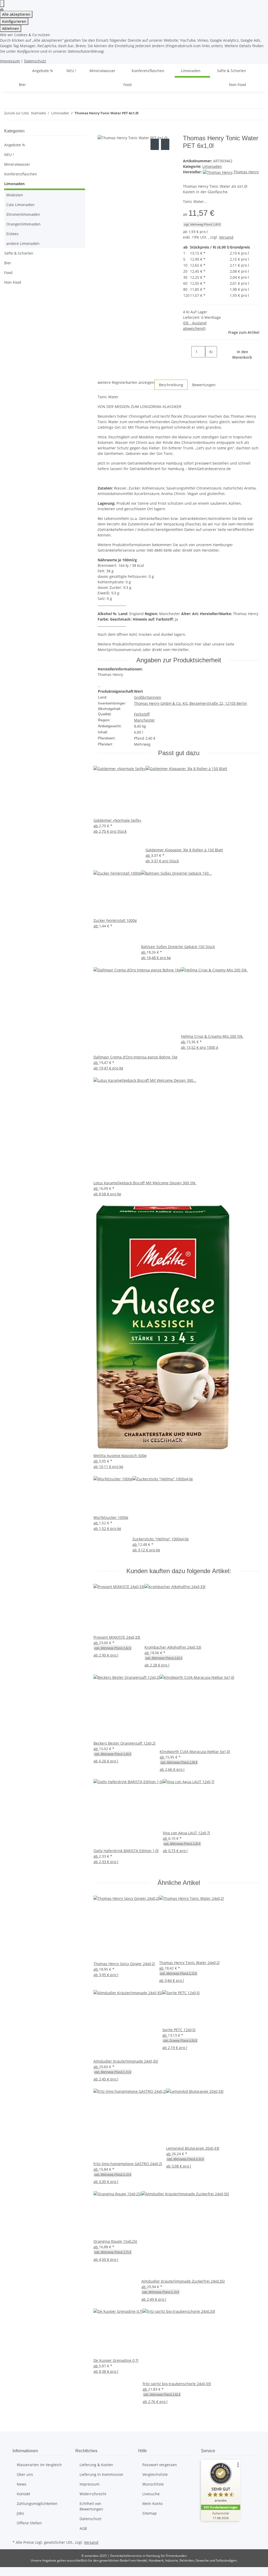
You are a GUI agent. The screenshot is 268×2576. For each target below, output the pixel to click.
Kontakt (23, 2494)
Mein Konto (152, 2504)
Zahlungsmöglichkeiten (37, 2504)
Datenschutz (35, 61)
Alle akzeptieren (16, 14)
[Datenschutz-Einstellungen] (2, 4)
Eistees (12, 234)
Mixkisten (15, 195)
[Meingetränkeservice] (19, 71)
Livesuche (151, 2494)
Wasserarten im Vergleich (39, 2465)
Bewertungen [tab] (204, 385)
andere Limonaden (23, 243)
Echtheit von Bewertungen (91, 2506)
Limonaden (212, 166)
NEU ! (9, 155)
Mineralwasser (17, 164)
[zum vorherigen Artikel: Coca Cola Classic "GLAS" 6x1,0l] (143, 114)
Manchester (144, 720)
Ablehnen (11, 28)
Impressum (10, 61)
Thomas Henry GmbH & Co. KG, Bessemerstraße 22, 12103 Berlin (191, 703)
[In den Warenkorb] (102, 132)
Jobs (20, 2513)
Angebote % (15, 145)
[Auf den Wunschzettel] (165, 144)
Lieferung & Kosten (96, 2465)
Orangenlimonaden (23, 224)
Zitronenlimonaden (23, 214)
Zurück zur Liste (16, 113)
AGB (83, 2528)
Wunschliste (153, 2484)
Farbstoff (142, 714)
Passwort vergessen (160, 2465)
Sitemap (150, 2513)
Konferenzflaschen (21, 174)
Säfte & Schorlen (19, 253)
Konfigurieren (14, 21)
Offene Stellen (29, 2523)
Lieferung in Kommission (101, 2474)
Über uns (25, 2474)
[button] (45, 164)
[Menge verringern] (187, 352)
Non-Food (13, 282)
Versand (226, 237)
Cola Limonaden (20, 205)
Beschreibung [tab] (171, 385)
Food (8, 273)
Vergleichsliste (155, 2474)
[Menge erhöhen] (209, 363)
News (22, 2484)
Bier (8, 263)
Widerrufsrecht (93, 2494)
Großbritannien (148, 697)
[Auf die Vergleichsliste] (155, 144)
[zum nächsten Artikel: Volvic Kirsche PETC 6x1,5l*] (152, 114)
